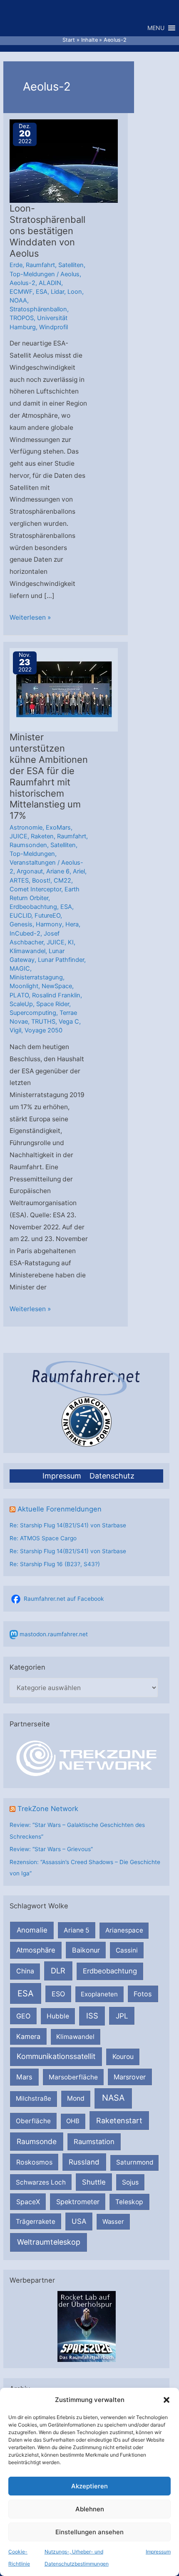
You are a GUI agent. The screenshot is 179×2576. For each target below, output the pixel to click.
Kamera (28, 2036)
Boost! (41, 881)
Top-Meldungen (32, 274)
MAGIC (20, 969)
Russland (84, 2162)
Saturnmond (135, 2162)
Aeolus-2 (22, 283)
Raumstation (94, 2142)
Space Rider (53, 1004)
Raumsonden (28, 845)
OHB (73, 2121)
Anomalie (32, 1930)
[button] (167, 2400)
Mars (24, 2077)
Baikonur (86, 1950)
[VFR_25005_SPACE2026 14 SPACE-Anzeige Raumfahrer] (87, 2326)
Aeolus (70, 274)
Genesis (21, 924)
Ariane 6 (58, 871)
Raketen (42, 836)
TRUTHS (43, 1022)
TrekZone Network (48, 1809)
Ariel (79, 871)
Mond (76, 2098)
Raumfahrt (40, 265)
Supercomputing (33, 1013)
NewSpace (57, 986)
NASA (113, 2098)
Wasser (113, 2222)
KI (71, 942)
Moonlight (24, 986)
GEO (23, 2016)
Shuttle (94, 2182)
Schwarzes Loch (41, 2182)
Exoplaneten (99, 1994)
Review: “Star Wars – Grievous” (51, 1849)
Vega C (69, 1022)
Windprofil (53, 327)
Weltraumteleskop (49, 2242)
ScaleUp (21, 1004)
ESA (26, 1993)
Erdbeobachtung (110, 1971)
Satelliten (71, 265)
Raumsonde (37, 2141)
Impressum (158, 2552)
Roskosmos (34, 2162)
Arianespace (124, 1930)
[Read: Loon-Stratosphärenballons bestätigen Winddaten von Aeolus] (64, 161)
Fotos (143, 1994)
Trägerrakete (36, 2222)
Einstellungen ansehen (89, 2532)
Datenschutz (112, 1476)
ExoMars (58, 828)
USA (79, 2221)
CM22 (62, 881)
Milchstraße (34, 2098)
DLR (58, 1970)
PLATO (19, 995)
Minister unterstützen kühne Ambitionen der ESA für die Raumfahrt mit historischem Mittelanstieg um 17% (49, 776)
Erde (16, 265)
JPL (122, 2016)
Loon (75, 292)
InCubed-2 (25, 934)
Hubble (58, 2016)
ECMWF (21, 292)
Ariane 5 (77, 1930)
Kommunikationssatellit (56, 2056)
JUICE (19, 836)
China (25, 1971)
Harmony (49, 924)
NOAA (18, 300)
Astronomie (26, 828)
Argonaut (30, 871)
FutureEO (47, 916)
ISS (92, 2016)
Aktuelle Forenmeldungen (60, 1509)
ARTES (19, 881)
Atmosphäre (36, 1950)
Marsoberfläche (73, 2077)
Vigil (15, 1030)
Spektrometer (78, 2202)
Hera (72, 924)
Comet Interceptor (35, 889)
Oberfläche (33, 2121)
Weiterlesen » (30, 618)
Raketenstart (119, 2121)
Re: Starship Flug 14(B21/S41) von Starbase (68, 1525)
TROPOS (22, 318)
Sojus (130, 2182)
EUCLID (20, 916)
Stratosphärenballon (38, 309)
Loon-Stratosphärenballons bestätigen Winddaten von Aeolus (47, 231)
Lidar (57, 292)
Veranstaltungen (33, 863)
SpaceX (28, 2202)
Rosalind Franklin (56, 995)
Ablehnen (90, 2509)
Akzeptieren (89, 2486)
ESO (58, 1994)
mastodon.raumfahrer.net (54, 1634)
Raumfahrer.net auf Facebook (64, 1599)
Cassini (127, 1950)
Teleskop (129, 2202)
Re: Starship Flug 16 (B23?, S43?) (55, 1564)
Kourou (123, 2057)
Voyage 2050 (44, 1030)
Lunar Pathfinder (61, 960)
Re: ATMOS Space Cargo (43, 1538)
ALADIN (50, 283)
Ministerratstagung (36, 977)
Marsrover (130, 2077)
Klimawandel (75, 2037)
